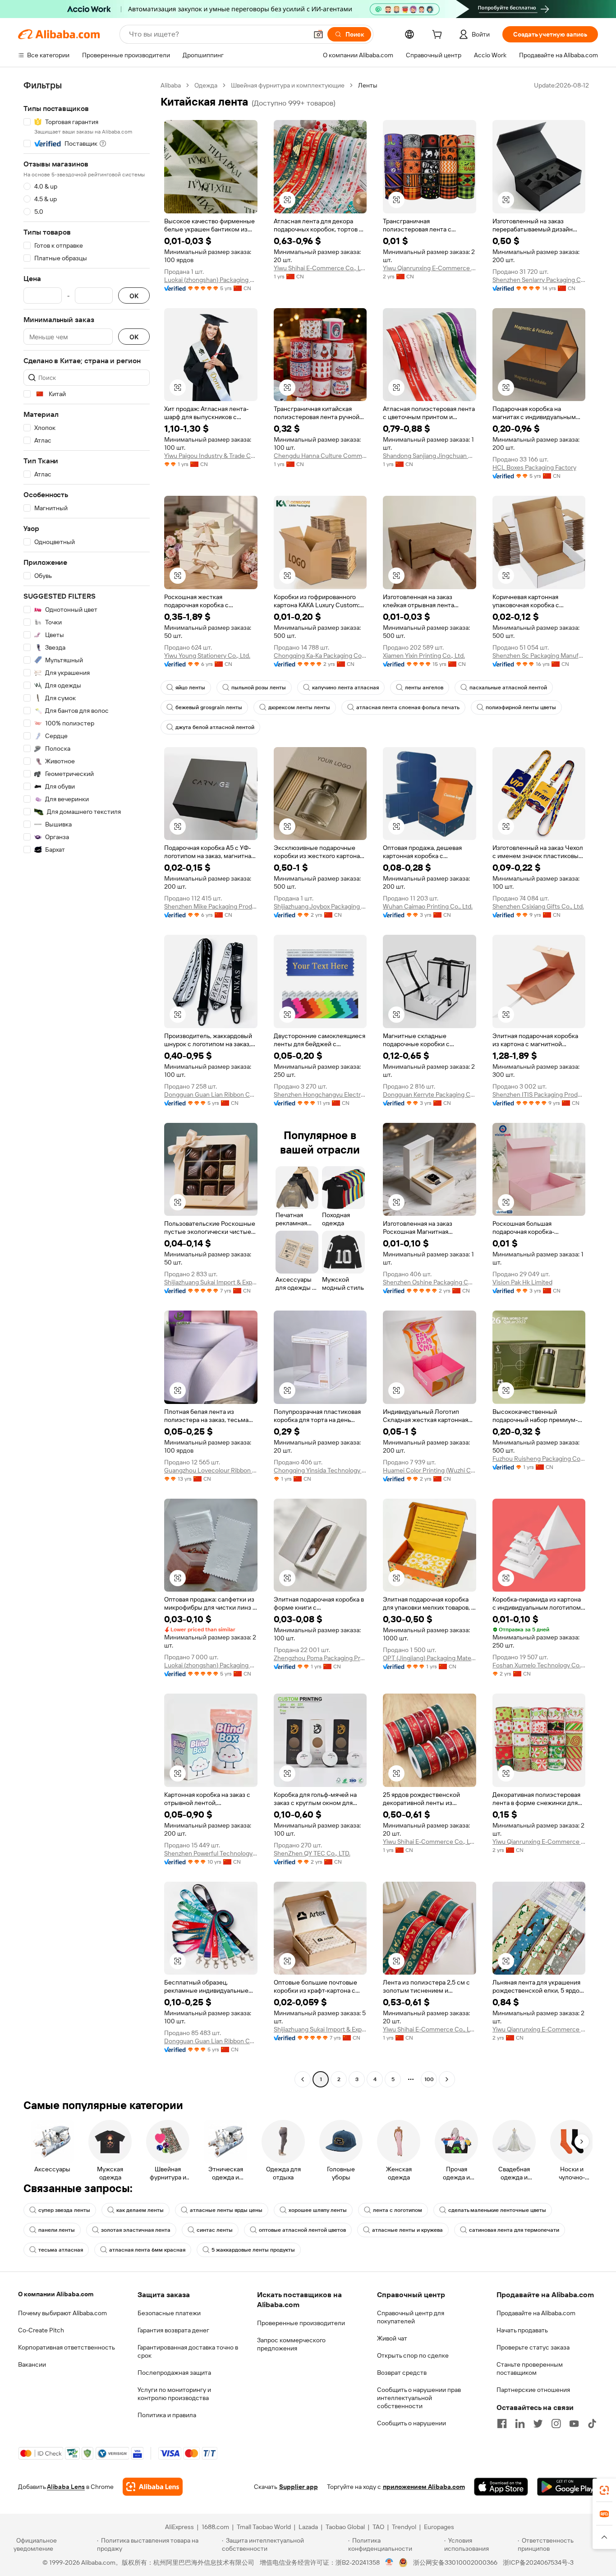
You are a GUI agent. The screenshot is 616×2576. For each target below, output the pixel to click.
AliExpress (179, 2527)
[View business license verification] (389, 2562)
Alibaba (171, 85)
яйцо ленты (190, 688)
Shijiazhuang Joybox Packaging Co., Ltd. (320, 906)
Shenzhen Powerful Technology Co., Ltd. (211, 1853)
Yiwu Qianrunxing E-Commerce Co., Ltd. (430, 268)
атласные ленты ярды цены (226, 2210)
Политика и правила (167, 2415)
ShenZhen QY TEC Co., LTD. (312, 1853)
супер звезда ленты (64, 2210)
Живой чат (392, 2338)
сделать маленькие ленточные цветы (497, 2210)
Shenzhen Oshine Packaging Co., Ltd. (430, 1282)
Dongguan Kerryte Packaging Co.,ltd (430, 1094)
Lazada (308, 2527)
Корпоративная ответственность (67, 2347)
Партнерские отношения (533, 2390)
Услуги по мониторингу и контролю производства (174, 2394)
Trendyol (404, 2527)
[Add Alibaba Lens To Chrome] (153, 2487)
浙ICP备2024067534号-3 (538, 2562)
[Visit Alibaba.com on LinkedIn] (520, 2424)
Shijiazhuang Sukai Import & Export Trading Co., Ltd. (211, 1282)
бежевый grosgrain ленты (209, 707)
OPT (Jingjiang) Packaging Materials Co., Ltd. (430, 1658)
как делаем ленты (140, 2210)
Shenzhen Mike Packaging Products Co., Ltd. (211, 906)
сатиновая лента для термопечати (514, 2230)
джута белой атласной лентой (215, 727)
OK (134, 296)
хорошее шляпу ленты (318, 2210)
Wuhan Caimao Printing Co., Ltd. (428, 906)
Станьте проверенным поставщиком (530, 2368)
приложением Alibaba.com (424, 2487)
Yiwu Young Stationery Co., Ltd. (207, 656)
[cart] (439, 36)
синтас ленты (215, 2230)
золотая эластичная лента (136, 2230)
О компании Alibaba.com (56, 2294)
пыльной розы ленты (259, 688)
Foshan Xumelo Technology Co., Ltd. (539, 1665)
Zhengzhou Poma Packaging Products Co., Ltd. (320, 1658)
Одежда (206, 85)
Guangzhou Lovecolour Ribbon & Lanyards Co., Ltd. (211, 1470)
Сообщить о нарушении (411, 2423)
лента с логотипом (398, 2210)
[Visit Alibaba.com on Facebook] (502, 2424)
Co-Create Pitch (41, 2330)
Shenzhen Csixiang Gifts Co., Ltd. (538, 906)
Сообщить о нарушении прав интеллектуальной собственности (419, 2398)
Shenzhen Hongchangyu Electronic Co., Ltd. (320, 1094)
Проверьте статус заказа (533, 2347)
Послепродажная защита (174, 2373)
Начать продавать (522, 2330)
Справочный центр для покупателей (411, 2317)
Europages (439, 2527)
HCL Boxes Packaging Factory (534, 467)
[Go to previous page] (303, 2079)
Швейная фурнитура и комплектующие (288, 85)
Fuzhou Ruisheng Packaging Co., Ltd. (539, 1459)
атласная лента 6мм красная (147, 2250)
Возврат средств (402, 2373)
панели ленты (57, 2230)
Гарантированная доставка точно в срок (188, 2351)
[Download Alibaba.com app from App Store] (501, 2487)
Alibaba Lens (66, 2487)
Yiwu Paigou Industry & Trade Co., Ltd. (211, 456)
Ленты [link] (368, 85)
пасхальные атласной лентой (508, 688)
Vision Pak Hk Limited (522, 1282)
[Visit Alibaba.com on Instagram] (556, 2424)
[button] (318, 34)
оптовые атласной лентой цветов (302, 2230)
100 (429, 2079)
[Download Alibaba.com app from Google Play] (568, 2487)
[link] (604, 2490)
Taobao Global (345, 2527)
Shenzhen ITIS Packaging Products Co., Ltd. (539, 1094)
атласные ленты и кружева (407, 2230)
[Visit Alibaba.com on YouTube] (574, 2424)
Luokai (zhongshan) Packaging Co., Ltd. (211, 280)
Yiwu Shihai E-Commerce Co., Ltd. (320, 268)
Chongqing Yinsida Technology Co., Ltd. (320, 1470)
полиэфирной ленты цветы (521, 707)
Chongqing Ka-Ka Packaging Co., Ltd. (320, 656)
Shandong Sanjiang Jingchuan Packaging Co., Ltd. (430, 456)
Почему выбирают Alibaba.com (62, 2313)
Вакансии (32, 2364)
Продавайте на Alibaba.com (536, 2313)
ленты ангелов (424, 688)
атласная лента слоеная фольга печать (408, 707)
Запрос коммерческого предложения (291, 2344)
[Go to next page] (447, 2079)
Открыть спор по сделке (413, 2355)
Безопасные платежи (169, 2313)
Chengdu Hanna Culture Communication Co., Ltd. (320, 456)
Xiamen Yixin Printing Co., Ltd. (424, 656)
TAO (378, 2527)
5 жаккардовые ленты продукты (253, 2250)
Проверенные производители (301, 2323)
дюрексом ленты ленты (299, 707)
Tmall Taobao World (264, 2527)
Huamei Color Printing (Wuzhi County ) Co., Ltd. (430, 1470)
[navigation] (87, 1083)
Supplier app (299, 2487)
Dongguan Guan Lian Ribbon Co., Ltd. (211, 1094)
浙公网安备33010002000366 (455, 2562)
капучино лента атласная (345, 688)
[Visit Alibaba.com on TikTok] (592, 2424)
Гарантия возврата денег (173, 2330)
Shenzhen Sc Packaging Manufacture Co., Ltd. (539, 656)
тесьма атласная (61, 2250)
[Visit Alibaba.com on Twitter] (538, 2424)
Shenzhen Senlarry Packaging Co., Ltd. (539, 280)
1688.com (215, 2527)
